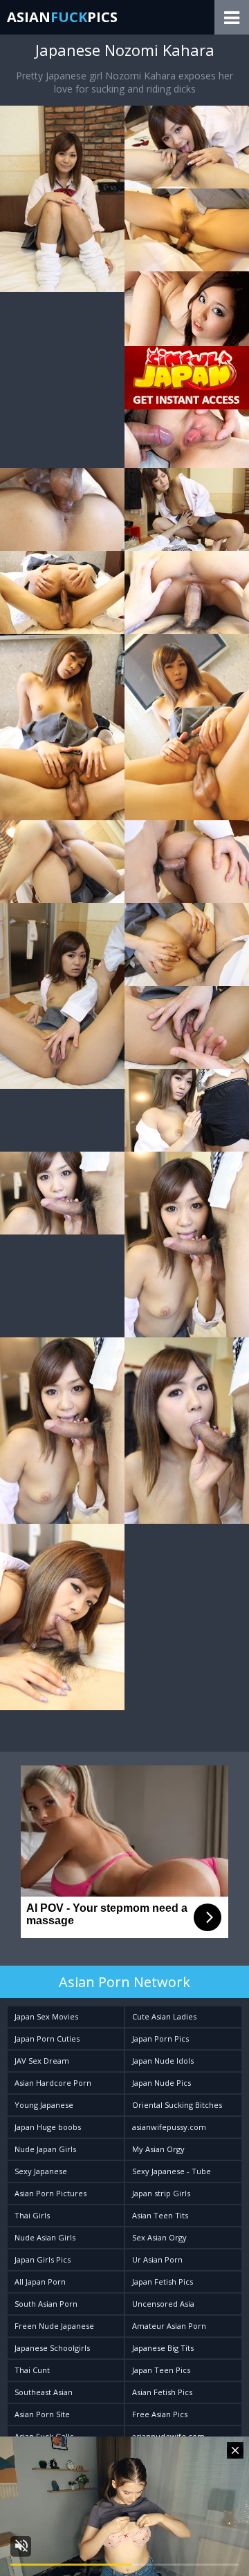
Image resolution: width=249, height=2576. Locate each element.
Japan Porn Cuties (47, 2038)
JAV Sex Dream (42, 2061)
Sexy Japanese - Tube (172, 2171)
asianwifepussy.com (169, 2127)
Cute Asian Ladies (164, 2016)
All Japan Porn (40, 2282)
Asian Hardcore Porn (53, 2083)
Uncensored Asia (163, 2304)
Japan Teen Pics (161, 2370)
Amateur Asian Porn (169, 2326)
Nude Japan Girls (45, 2149)
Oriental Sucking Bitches (177, 2105)
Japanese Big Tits (163, 2348)
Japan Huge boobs (48, 2127)
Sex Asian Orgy (159, 2237)
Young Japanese (44, 2105)
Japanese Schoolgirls (52, 2348)
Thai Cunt (32, 2370)
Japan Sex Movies (46, 2016)
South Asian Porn (46, 2304)
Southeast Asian (44, 2392)
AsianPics (62, 17)
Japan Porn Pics (160, 2038)
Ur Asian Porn (157, 2259)
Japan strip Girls (161, 2193)
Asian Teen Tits (160, 2215)
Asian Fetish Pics (162, 2392)
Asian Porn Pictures (50, 2193)
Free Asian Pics (160, 2414)
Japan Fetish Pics (163, 2282)
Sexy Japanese (41, 2171)
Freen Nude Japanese (54, 2326)
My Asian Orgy (158, 2149)
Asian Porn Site (42, 2414)
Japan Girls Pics (43, 2259)
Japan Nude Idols (163, 2061)
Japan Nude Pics (162, 2083)
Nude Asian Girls (45, 2237)
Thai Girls (32, 2215)
